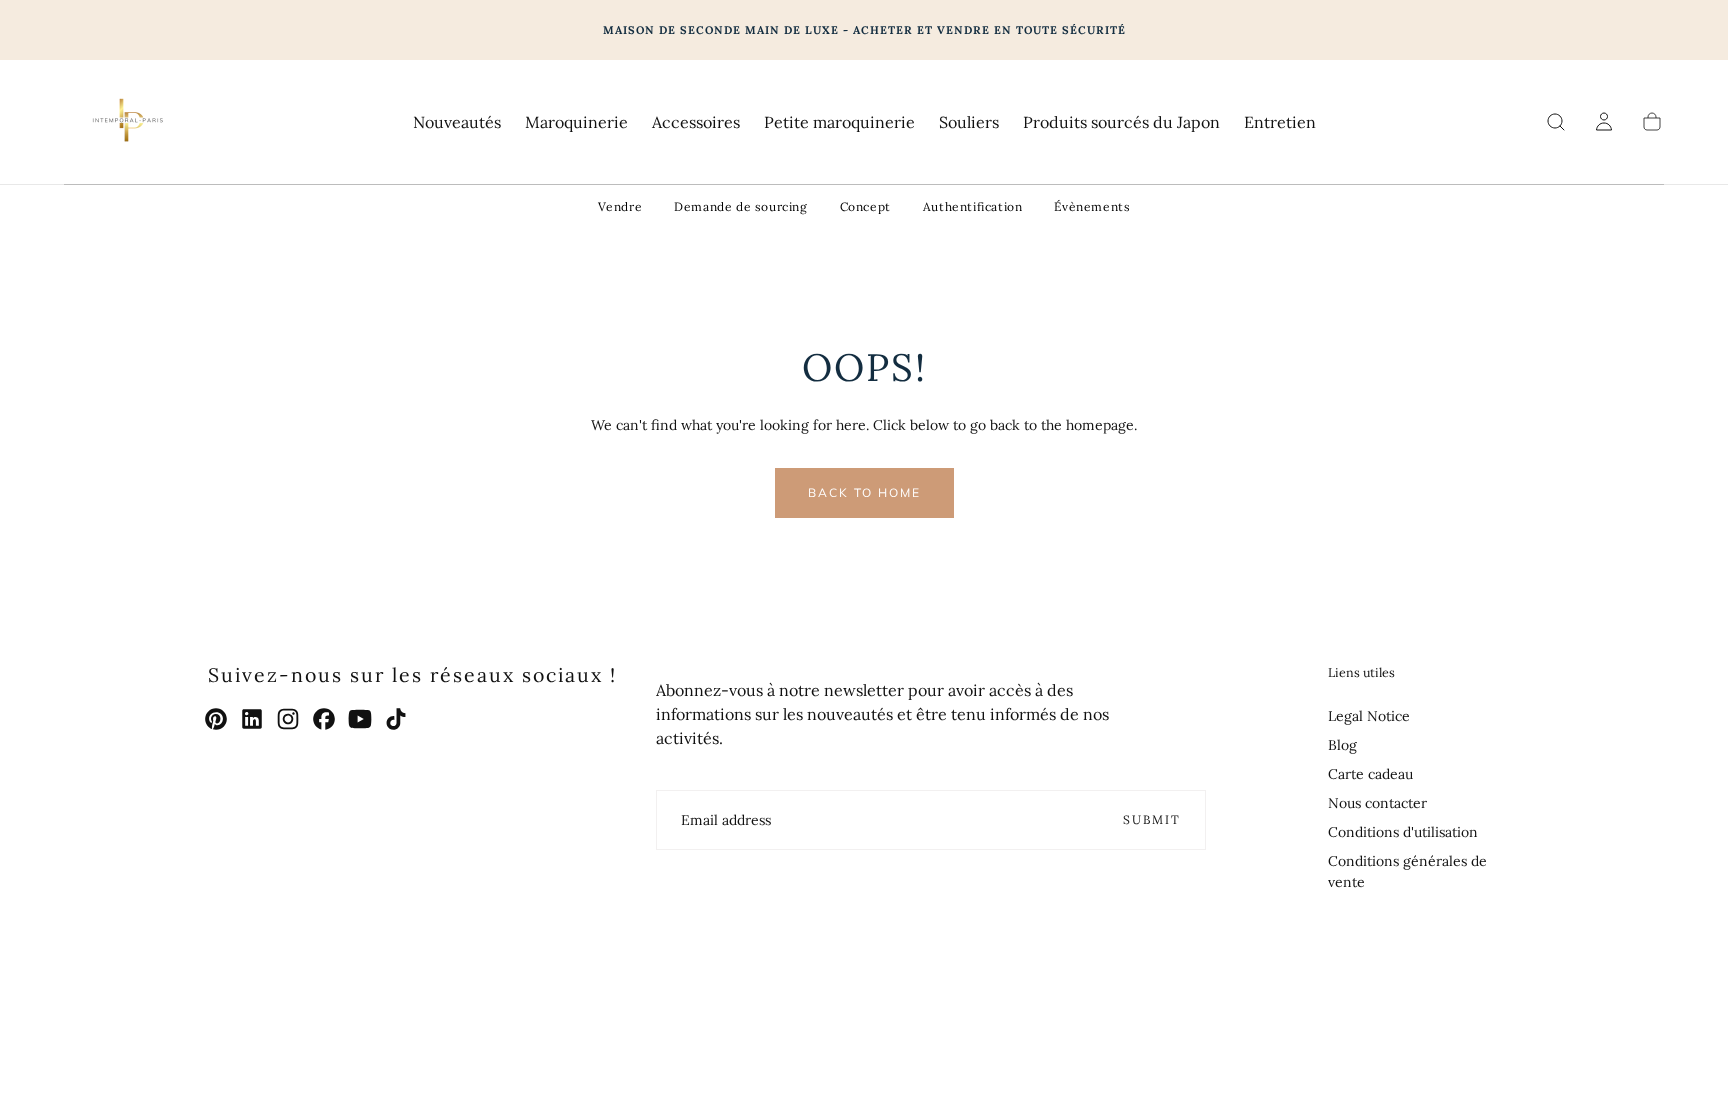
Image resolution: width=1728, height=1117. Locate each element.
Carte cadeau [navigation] (1370, 774)
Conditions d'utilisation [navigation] (1403, 832)
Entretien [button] (1280, 122)
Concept (865, 206)
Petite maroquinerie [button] (839, 122)
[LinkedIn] (252, 719)
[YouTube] (360, 719)
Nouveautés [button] (457, 122)
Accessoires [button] (696, 122)
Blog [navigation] (1342, 745)
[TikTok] (396, 719)
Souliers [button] (969, 122)
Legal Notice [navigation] (1369, 716)
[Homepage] (126, 122)
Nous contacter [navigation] (1377, 803)
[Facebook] (324, 719)
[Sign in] (1604, 122)
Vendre (620, 206)
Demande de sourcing (740, 206)
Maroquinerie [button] (576, 122)
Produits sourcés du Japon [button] (1121, 122)
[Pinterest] (216, 719)
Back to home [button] (864, 492)
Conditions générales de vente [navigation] (1407, 871)
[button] (1556, 122)
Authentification (973, 206)
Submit (1152, 819)
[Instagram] (288, 719)
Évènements (1092, 206)
